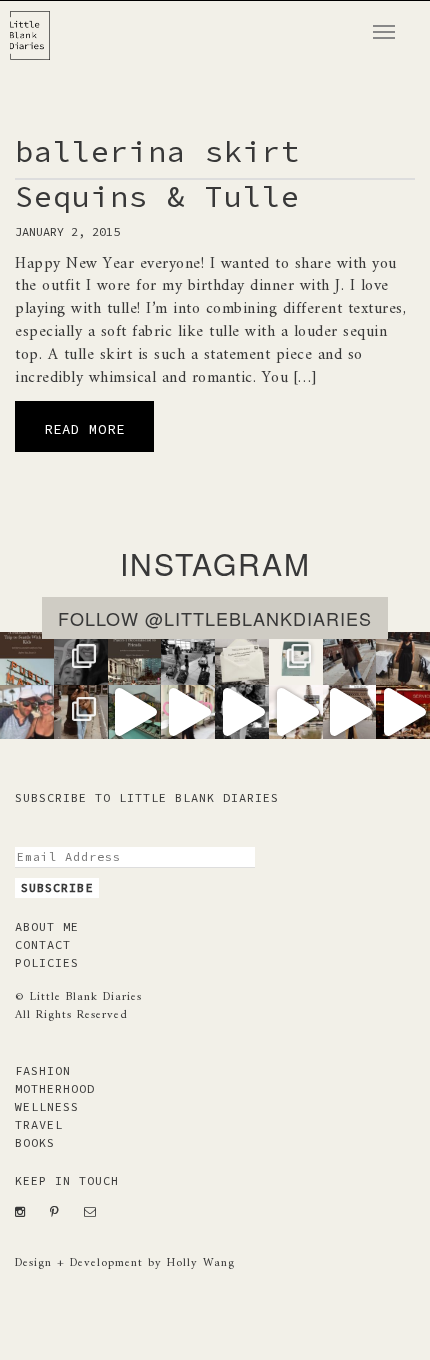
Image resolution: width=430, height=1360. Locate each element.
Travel (39, 1124)
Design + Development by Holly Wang (125, 1263)
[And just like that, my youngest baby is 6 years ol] (81, 659)
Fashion (43, 1070)
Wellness (47, 1106)
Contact (43, 944)
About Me (47, 926)
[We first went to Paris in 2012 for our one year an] (403, 712)
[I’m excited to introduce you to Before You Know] (296, 659)
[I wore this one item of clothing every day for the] (350, 712)
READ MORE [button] (84, 429)
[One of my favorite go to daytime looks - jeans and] (350, 659)
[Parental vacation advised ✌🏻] (27, 712)
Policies (47, 962)
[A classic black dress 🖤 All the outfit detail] (403, 659)
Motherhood (55, 1088)
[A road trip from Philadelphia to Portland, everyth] (242, 659)
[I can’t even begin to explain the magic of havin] (135, 712)
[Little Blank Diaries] (37, 26)
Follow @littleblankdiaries (215, 618)
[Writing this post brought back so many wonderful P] (135, 659)
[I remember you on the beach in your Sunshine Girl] (242, 712)
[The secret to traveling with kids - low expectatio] (188, 659)
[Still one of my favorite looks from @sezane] (188, 712)
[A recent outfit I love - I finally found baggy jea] (81, 712)
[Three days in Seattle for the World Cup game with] (27, 659)
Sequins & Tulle (157, 196)
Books (35, 1142)
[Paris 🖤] (296, 712)
